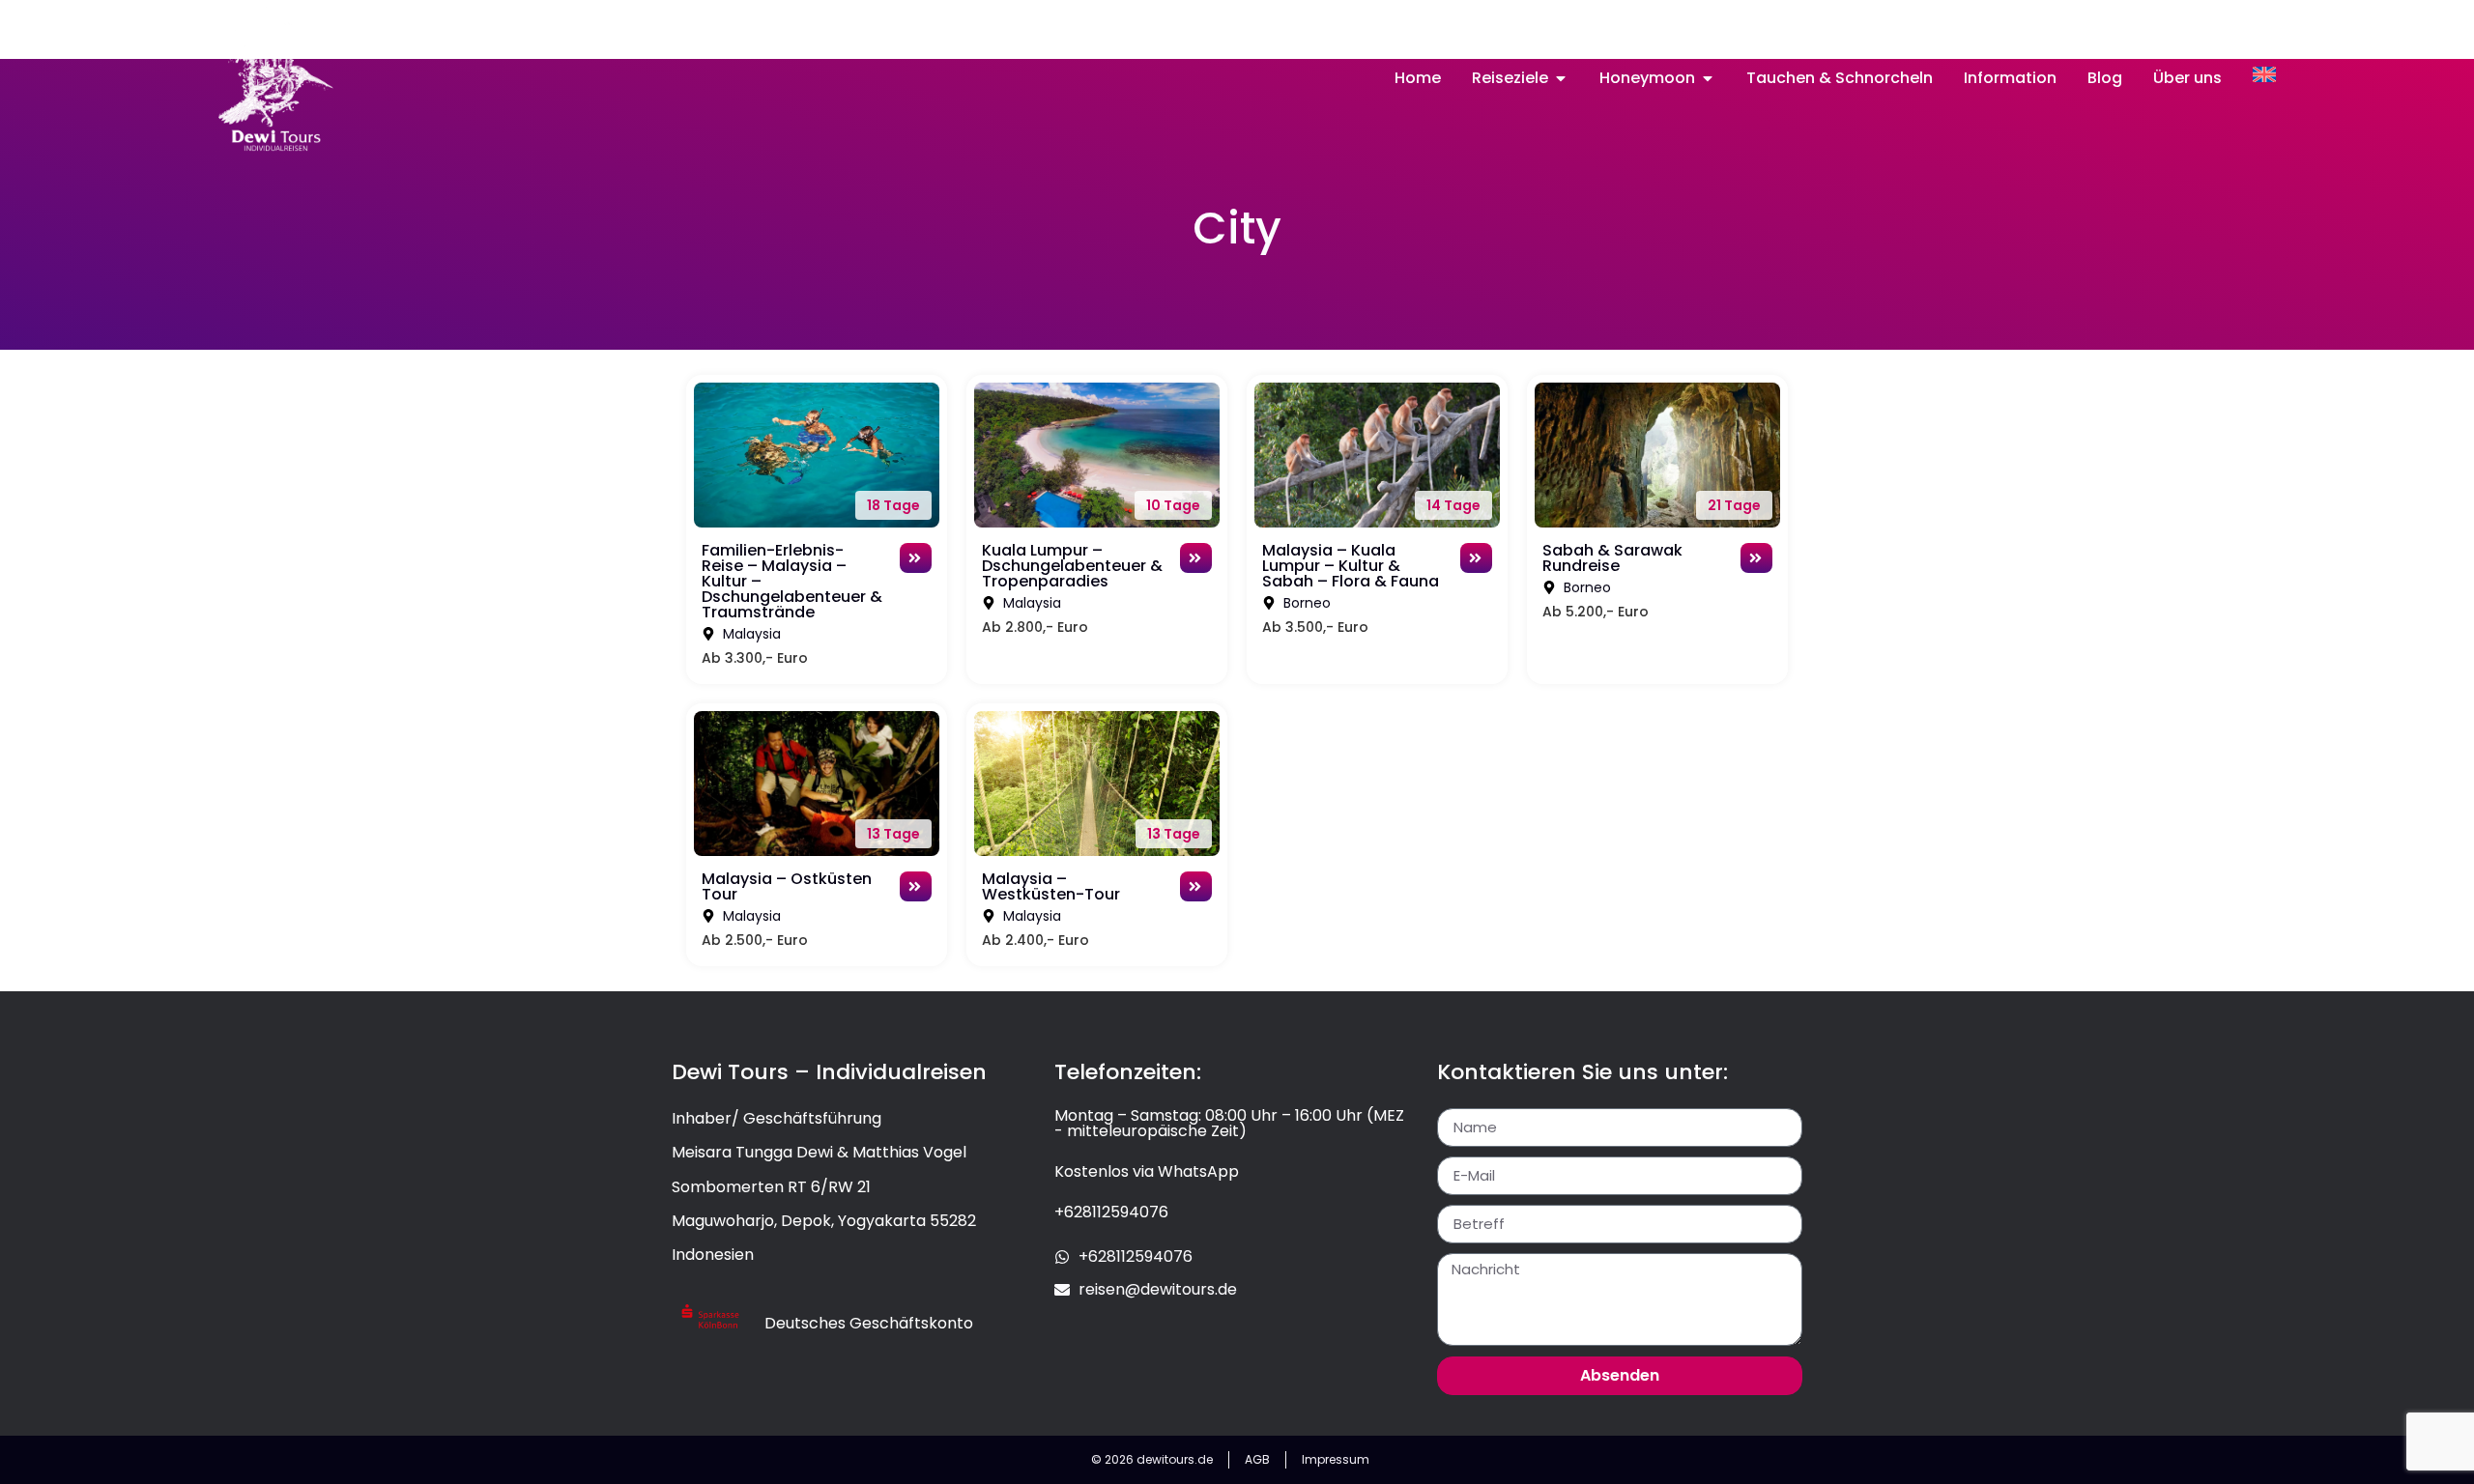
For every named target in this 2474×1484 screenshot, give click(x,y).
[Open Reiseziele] (1561, 78)
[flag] (2264, 74)
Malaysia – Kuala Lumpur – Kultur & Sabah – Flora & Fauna (1351, 566)
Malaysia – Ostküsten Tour (787, 886)
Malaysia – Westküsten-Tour (1051, 886)
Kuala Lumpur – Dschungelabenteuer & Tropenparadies (1072, 566)
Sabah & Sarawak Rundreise (1612, 558)
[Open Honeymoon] (1708, 78)
